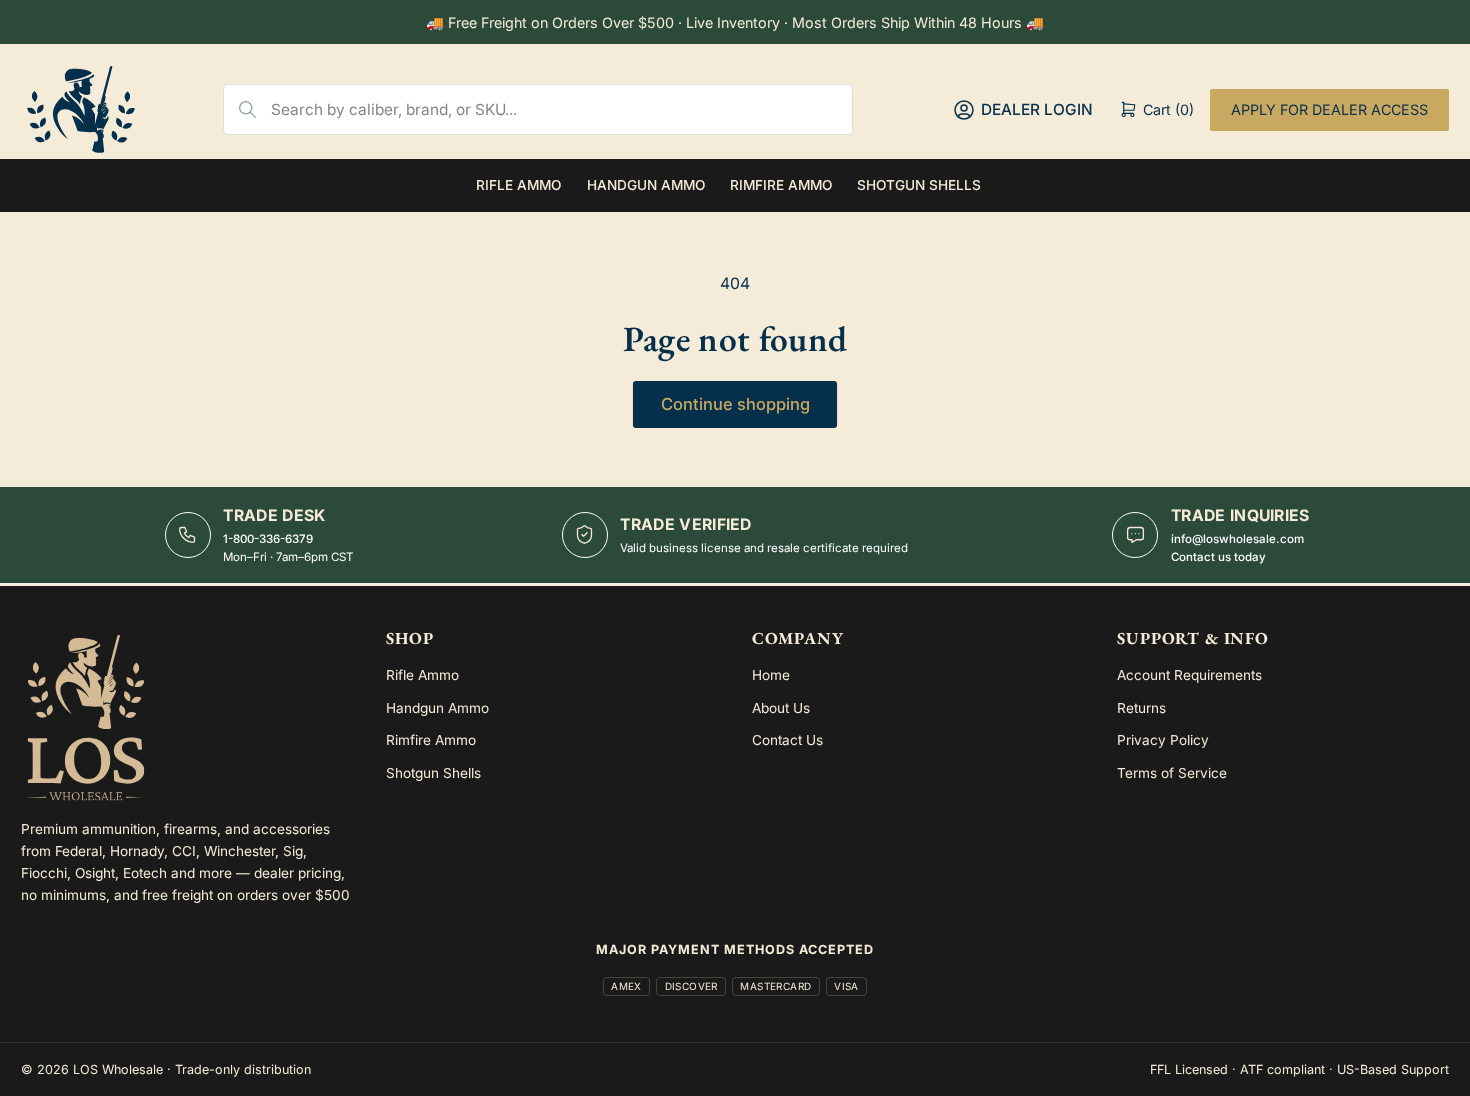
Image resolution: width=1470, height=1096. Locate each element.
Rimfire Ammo (781, 185)
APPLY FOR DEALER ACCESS (1329, 109)
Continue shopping (735, 404)
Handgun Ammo (646, 185)
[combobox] (562, 109)
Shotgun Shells (919, 185)
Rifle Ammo (518, 185)
